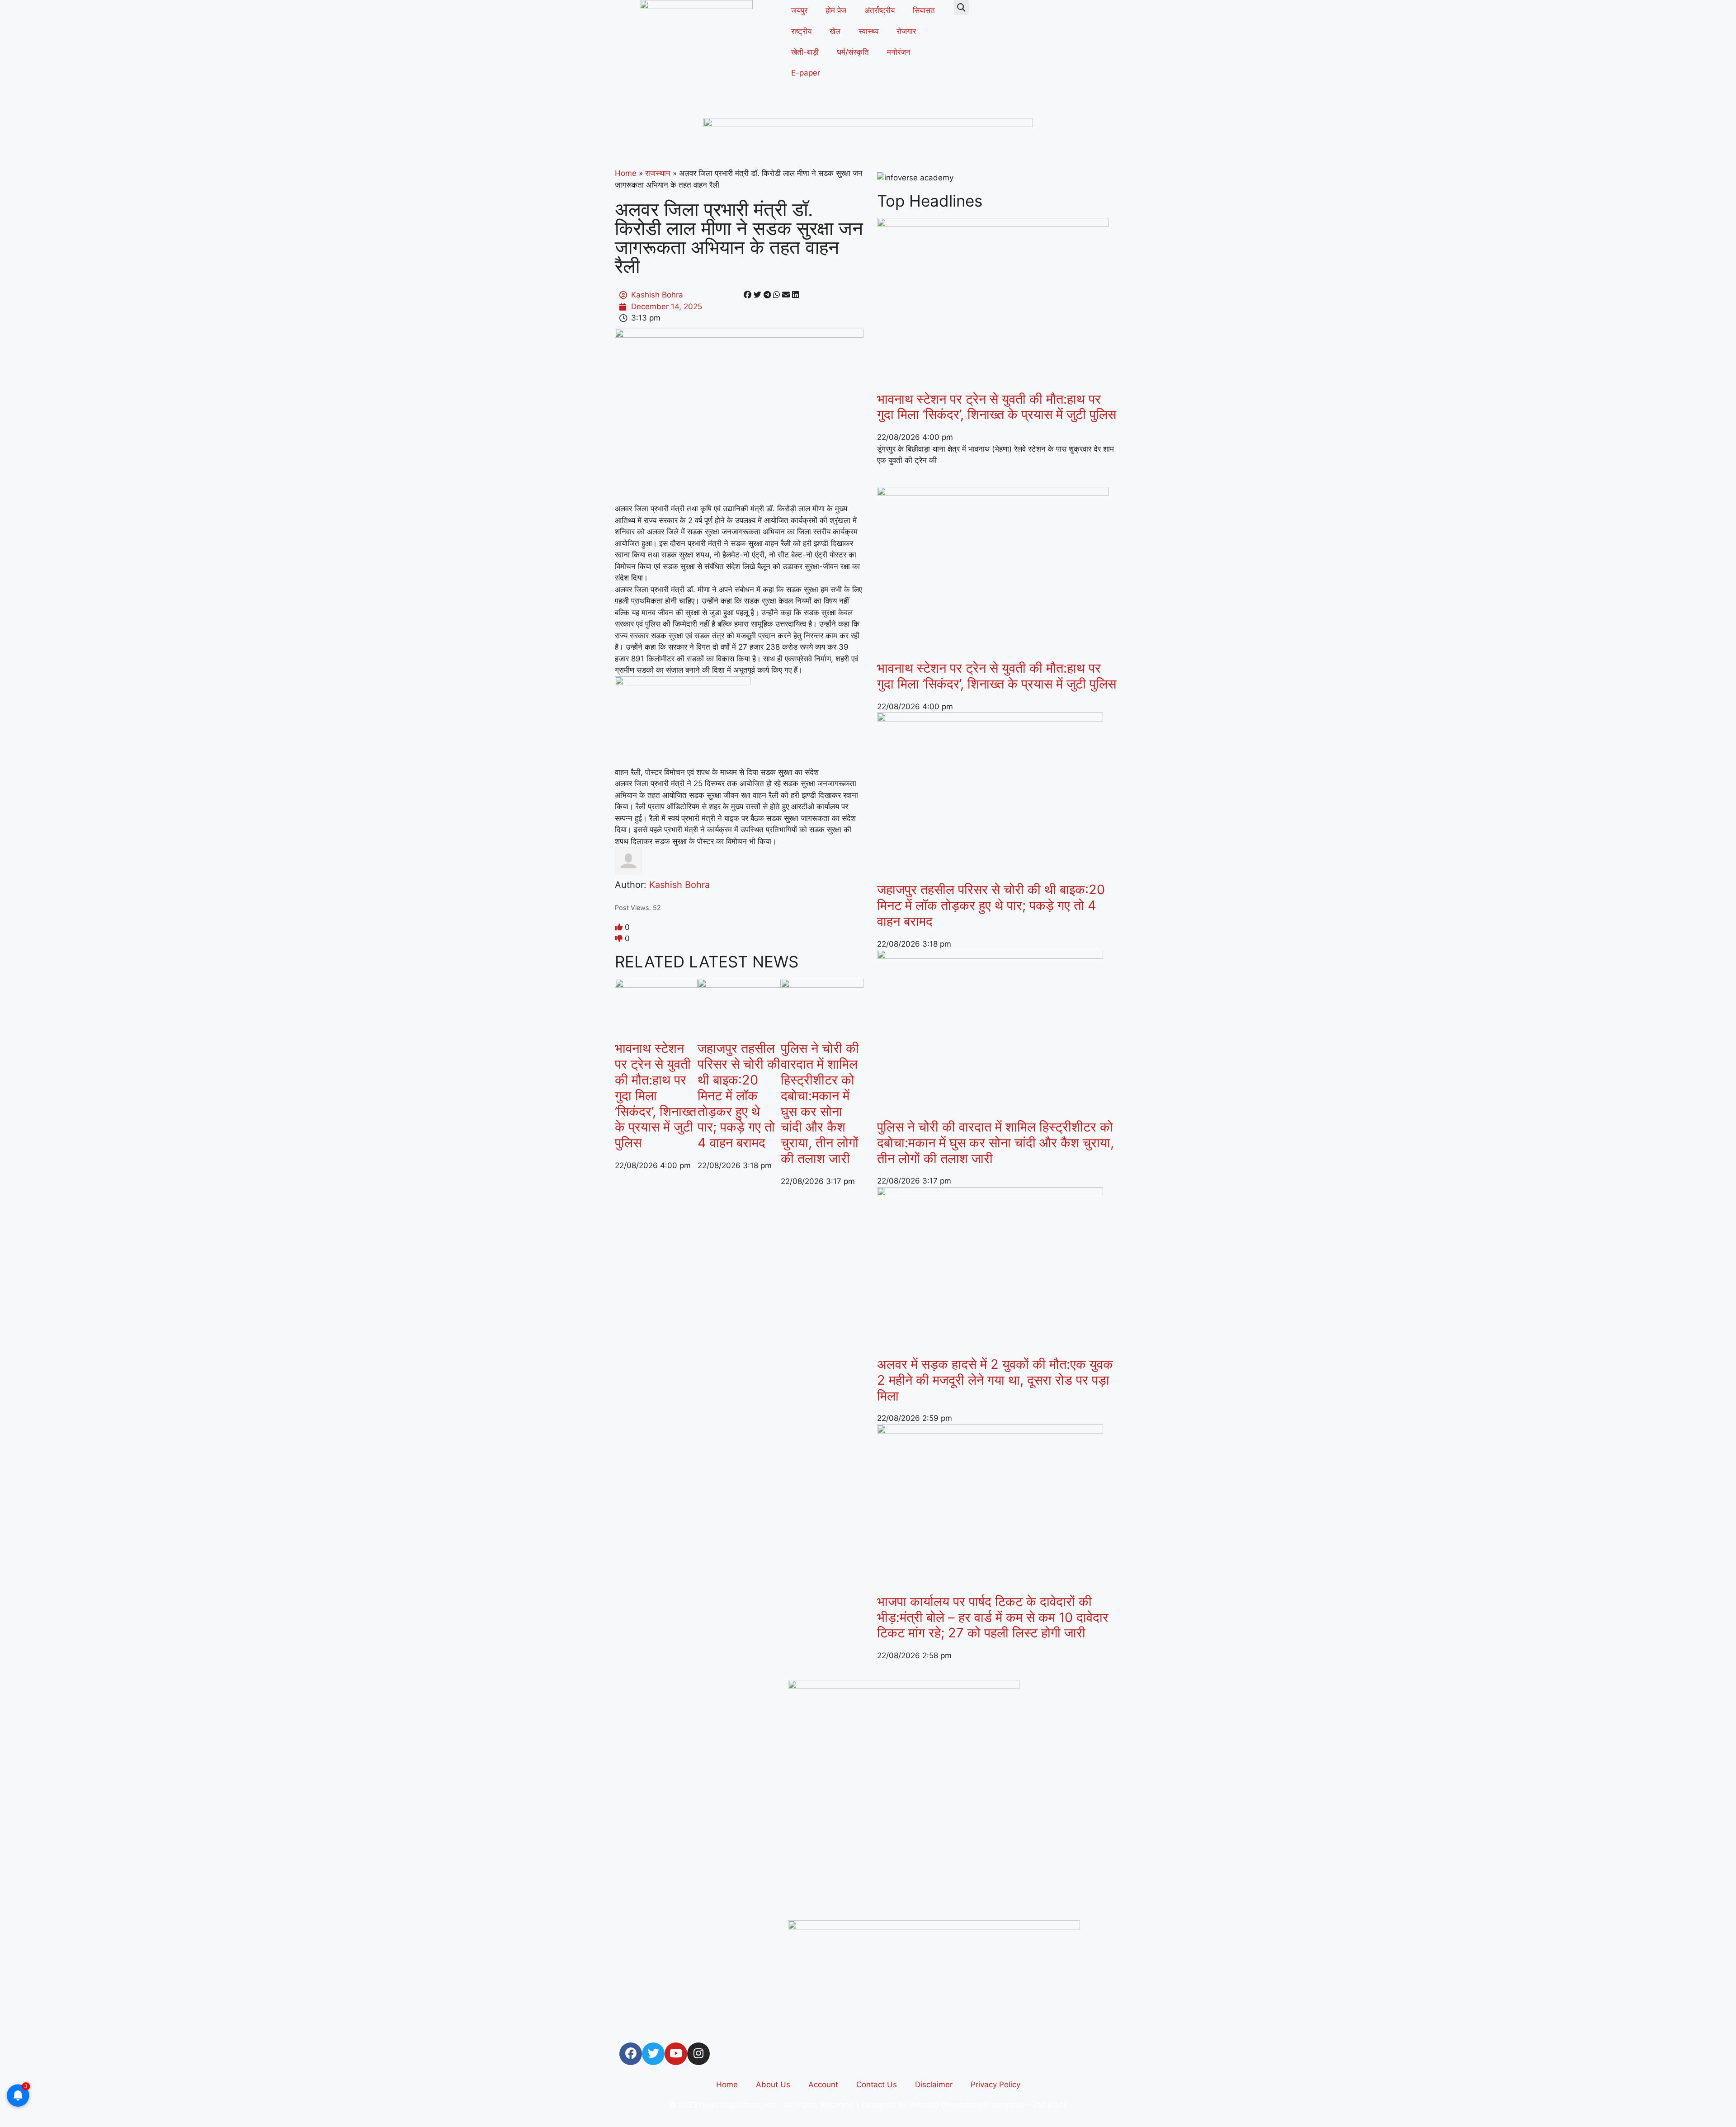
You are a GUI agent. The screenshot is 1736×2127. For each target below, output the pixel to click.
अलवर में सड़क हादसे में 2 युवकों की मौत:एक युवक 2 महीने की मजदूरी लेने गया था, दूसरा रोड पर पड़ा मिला (995, 1380)
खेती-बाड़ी (805, 52)
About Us (773, 2085)
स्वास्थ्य (868, 31)
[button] (961, 7)
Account (823, 2085)
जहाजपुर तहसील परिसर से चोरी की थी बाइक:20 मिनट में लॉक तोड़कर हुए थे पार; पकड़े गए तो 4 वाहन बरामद (739, 1095)
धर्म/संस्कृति (853, 52)
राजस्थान (658, 173)
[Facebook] (631, 2054)
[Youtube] (676, 2054)
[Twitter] (653, 2054)
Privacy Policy (995, 2085)
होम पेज (836, 10)
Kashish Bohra (679, 885)
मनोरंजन (899, 52)
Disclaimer (934, 2085)
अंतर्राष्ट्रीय (880, 10)
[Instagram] (698, 2054)
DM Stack (1050, 2105)
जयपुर (799, 10)
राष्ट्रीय (801, 31)
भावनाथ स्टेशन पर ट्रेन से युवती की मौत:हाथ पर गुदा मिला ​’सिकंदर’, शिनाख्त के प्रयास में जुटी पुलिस (656, 1095)
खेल (835, 31)
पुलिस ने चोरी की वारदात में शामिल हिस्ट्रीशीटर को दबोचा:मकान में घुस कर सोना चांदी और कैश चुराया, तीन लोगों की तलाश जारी (820, 1103)
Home (626, 173)
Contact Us (877, 2085)
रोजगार (906, 31)
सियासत (924, 10)
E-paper (806, 73)
